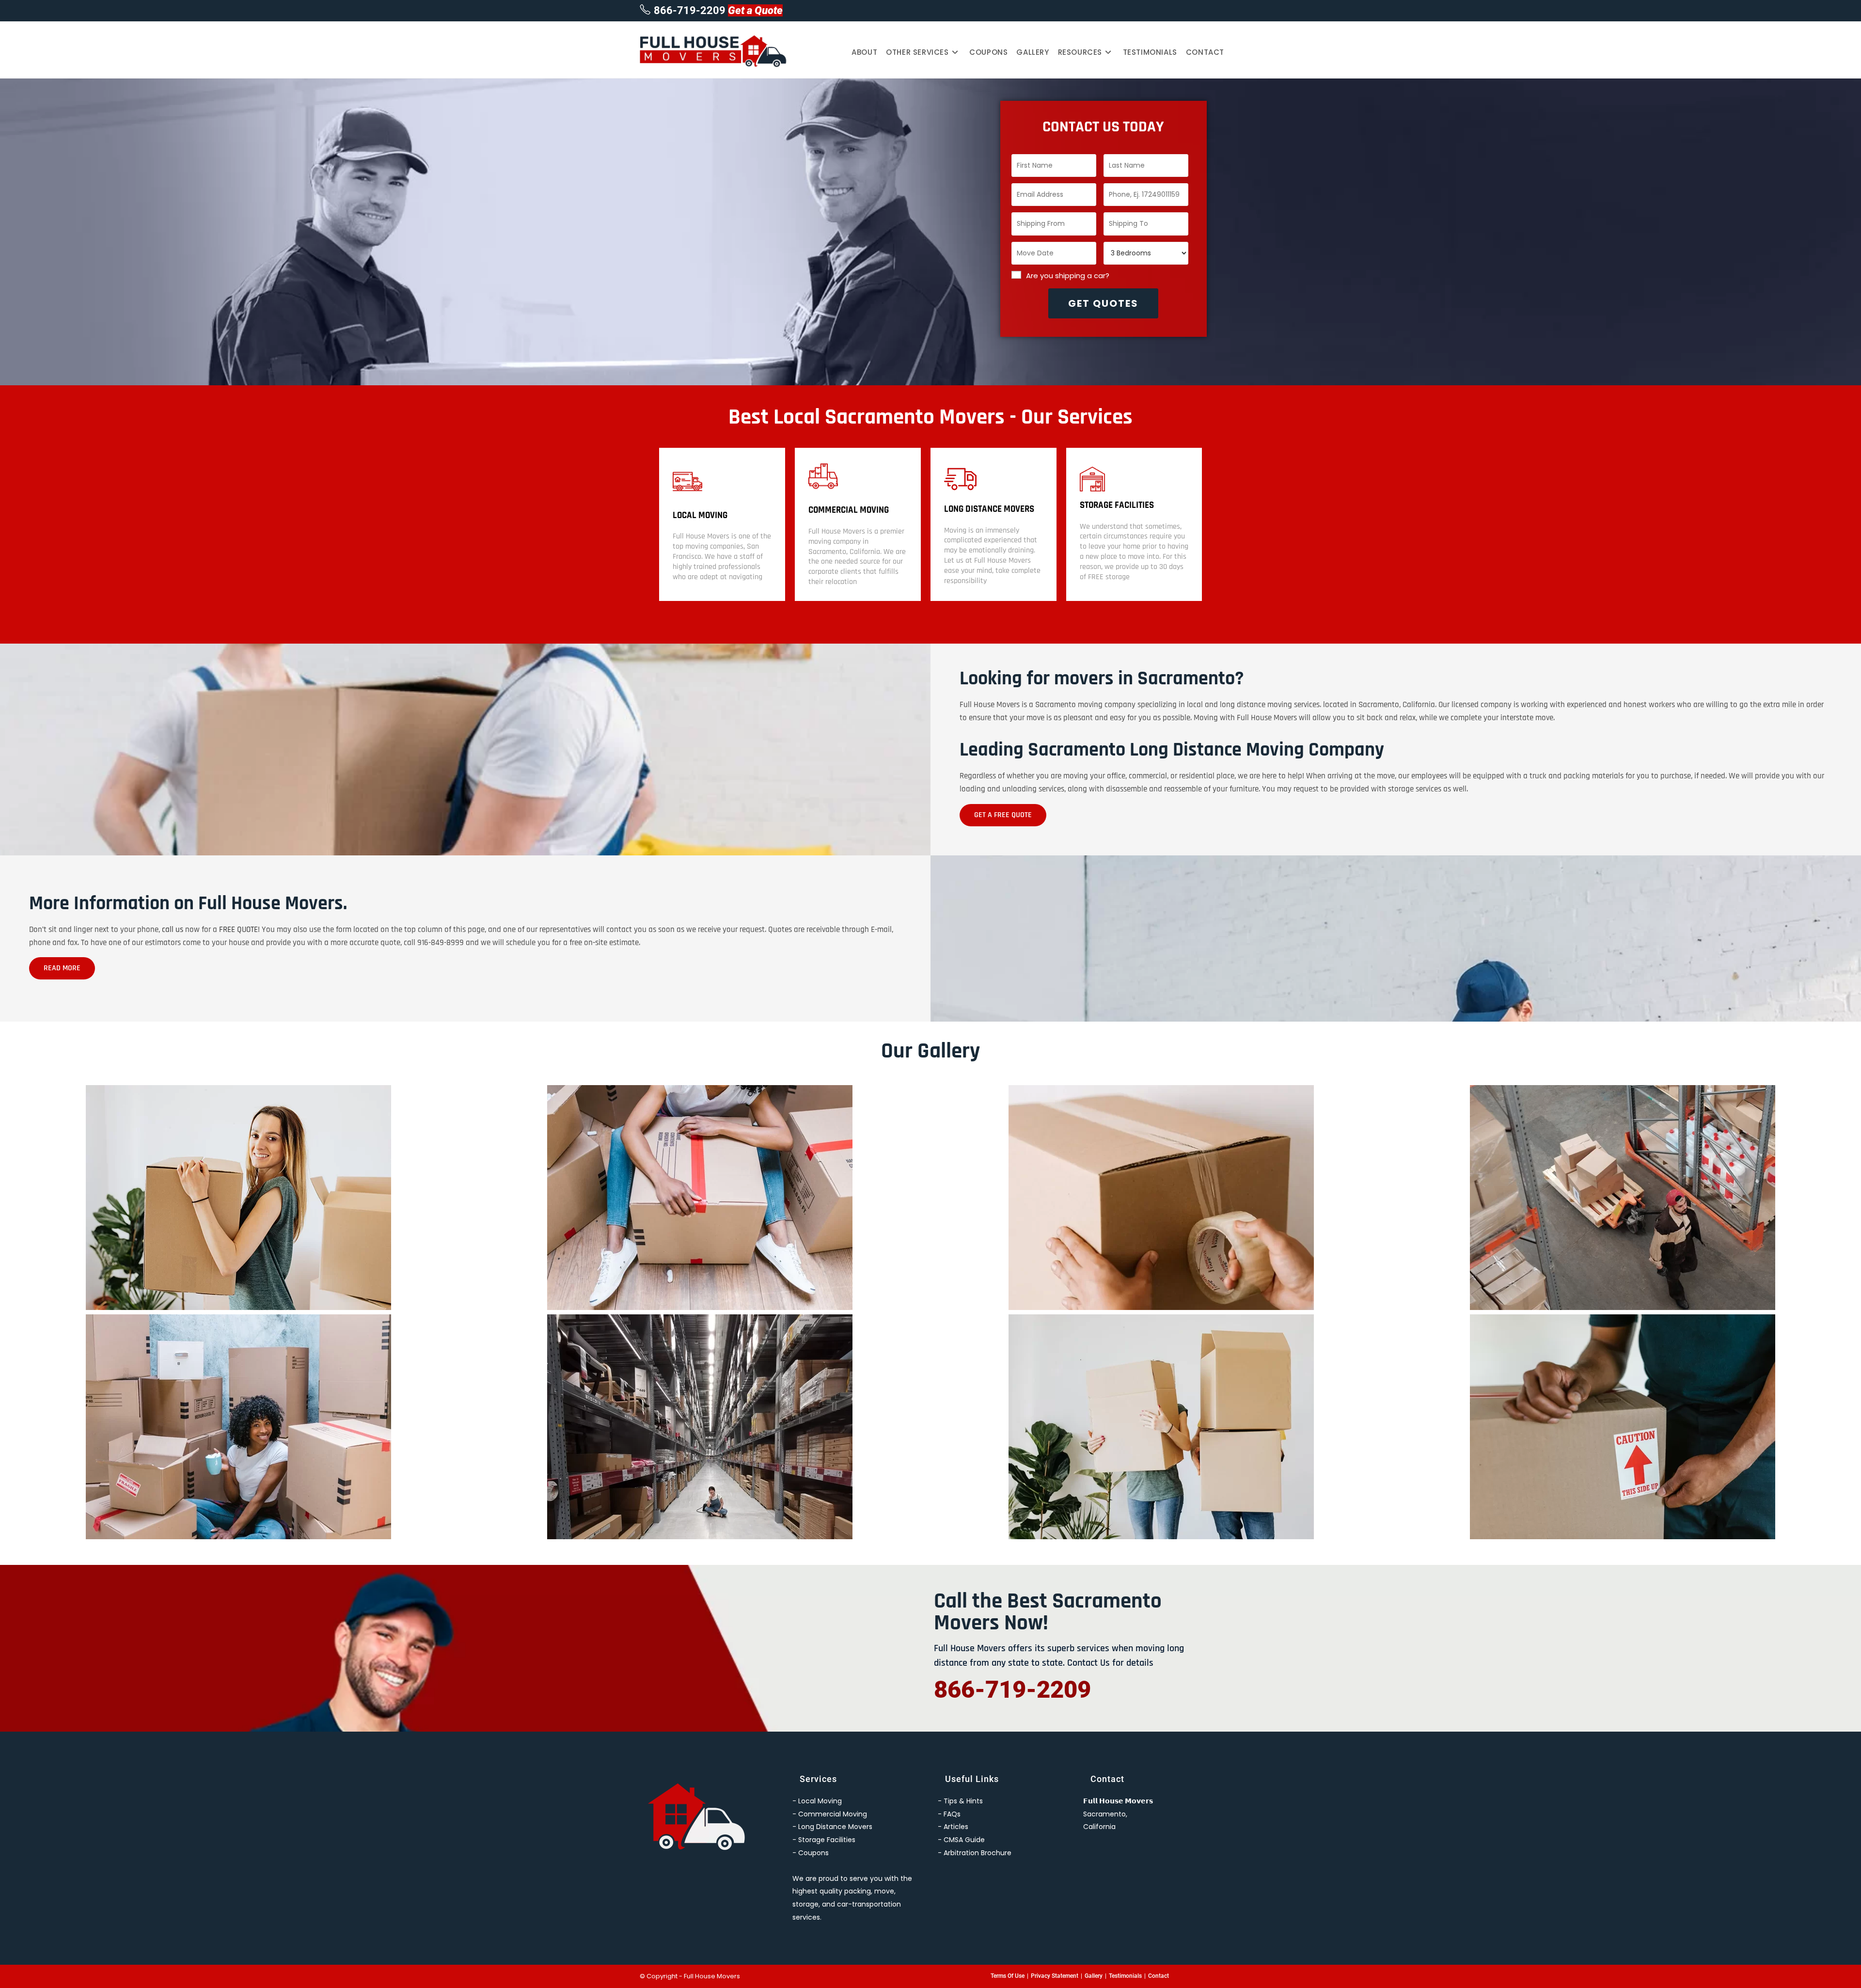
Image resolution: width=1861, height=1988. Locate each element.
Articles (956, 1827)
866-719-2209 (690, 10)
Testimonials (1125, 1976)
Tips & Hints (963, 1801)
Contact (1159, 1976)
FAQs (952, 1814)
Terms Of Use (1008, 1976)
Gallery (1094, 1976)
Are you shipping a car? (1068, 276)
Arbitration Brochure (978, 1853)
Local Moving (700, 515)
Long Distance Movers (989, 509)
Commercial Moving (849, 510)
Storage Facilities (1117, 505)
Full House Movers (712, 1976)
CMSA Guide (964, 1840)
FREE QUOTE (238, 930)
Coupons (813, 1853)
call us (173, 930)
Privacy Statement (1055, 1976)
